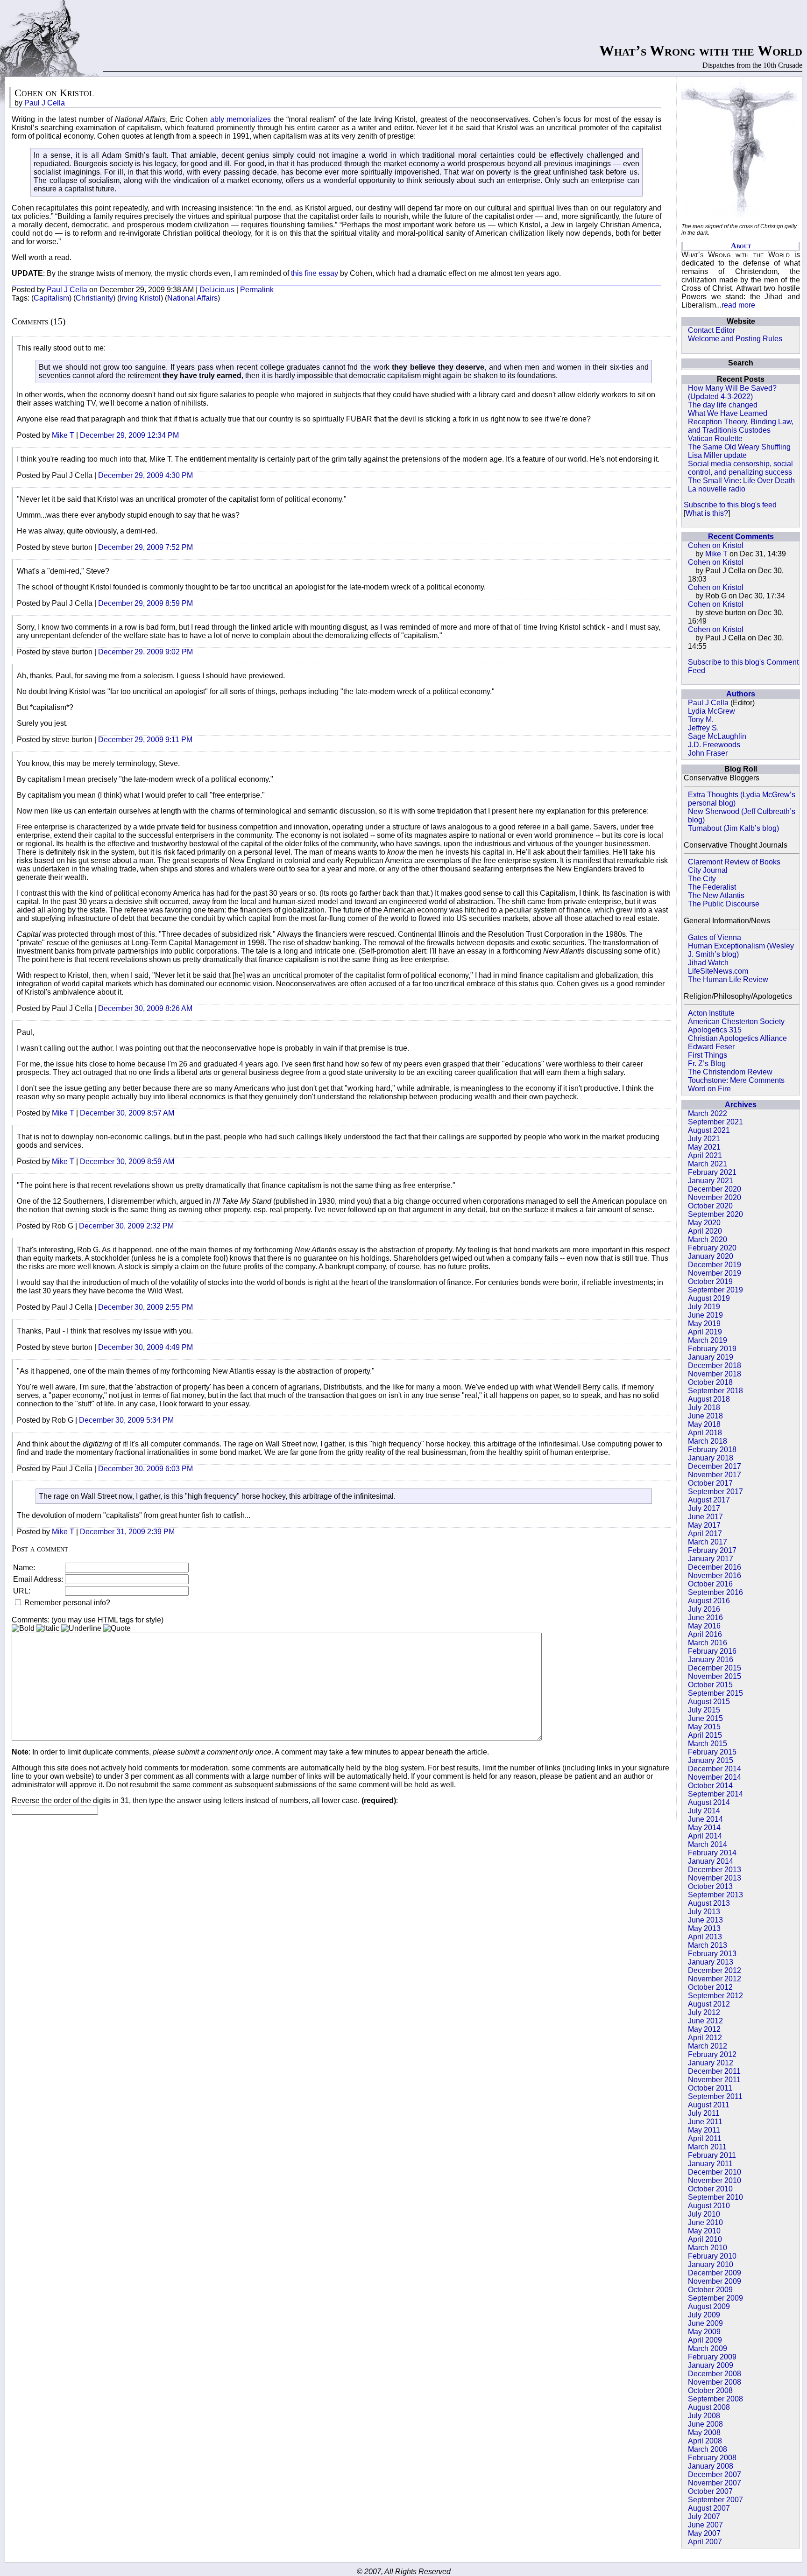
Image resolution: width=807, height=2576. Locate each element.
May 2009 (704, 2332)
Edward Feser (711, 1047)
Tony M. (701, 719)
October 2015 (710, 1685)
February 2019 (712, 1349)
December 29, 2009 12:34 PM (129, 435)
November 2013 (715, 1878)
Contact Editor (711, 330)
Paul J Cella (708, 703)
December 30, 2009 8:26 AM (145, 1008)
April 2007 (705, 2542)
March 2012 (708, 2046)
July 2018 (704, 1407)
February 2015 (712, 1752)
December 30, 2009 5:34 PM (126, 1420)
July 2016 (704, 1609)
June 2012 (705, 2021)
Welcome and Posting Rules (735, 339)
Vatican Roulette (715, 439)
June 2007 (705, 2525)
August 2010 (709, 2206)
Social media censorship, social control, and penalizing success (740, 468)
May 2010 (704, 2231)
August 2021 (709, 1130)
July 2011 (704, 2113)
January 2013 (711, 1962)
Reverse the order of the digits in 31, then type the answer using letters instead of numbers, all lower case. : (205, 1800)
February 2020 (712, 1248)
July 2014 (704, 1811)
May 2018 (704, 1424)
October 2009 (710, 2290)
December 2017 (715, 1466)
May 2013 (704, 1928)
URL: (22, 1591)
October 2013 (710, 1886)
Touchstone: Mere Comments (736, 1080)
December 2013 (715, 1870)
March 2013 (708, 1945)
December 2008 (715, 2374)
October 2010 (710, 2189)
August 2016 (709, 1601)
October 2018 (710, 1382)
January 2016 (711, 1660)
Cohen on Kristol (716, 545)
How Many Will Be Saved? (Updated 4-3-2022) (732, 392)
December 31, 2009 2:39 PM (127, 1532)
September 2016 (715, 1592)
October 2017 (710, 1483)
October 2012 (710, 1987)
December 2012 (715, 1970)
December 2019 (715, 1265)
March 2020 (708, 1239)
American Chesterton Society (736, 1021)
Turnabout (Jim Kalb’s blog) (733, 828)
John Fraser (708, 753)
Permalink (257, 290)
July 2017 (704, 1508)
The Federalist (712, 887)
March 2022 (708, 1113)
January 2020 (711, 1256)
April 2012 (705, 2038)
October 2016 (710, 1584)
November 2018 (715, 1374)
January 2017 (711, 1559)
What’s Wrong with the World (701, 50)
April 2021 (705, 1155)
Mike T (716, 554)
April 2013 (705, 1937)
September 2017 (715, 1492)
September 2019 (715, 1290)
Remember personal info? (66, 1603)
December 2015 (715, 1668)
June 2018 (705, 1416)
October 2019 (710, 1281)
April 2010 (705, 2239)
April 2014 (705, 1836)
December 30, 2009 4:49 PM (145, 1347)
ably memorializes (241, 119)
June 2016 (705, 1618)
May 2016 (704, 1626)
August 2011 (709, 2105)
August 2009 (709, 2306)
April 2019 (705, 1332)
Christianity (94, 298)
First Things (708, 1055)
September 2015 (715, 1693)
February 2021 (712, 1172)
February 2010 (712, 2256)
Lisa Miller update (717, 455)
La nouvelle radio (717, 489)
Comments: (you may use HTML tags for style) (88, 1620)
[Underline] (81, 1628)
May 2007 (704, 2533)
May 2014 (704, 1828)
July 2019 (704, 1307)
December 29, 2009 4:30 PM (145, 475)
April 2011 (705, 2138)
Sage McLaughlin (717, 736)
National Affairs (192, 298)
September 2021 (715, 1122)
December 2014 (715, 1769)
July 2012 (704, 2012)
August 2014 (709, 1802)
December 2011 (714, 2071)
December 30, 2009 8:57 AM (127, 1113)
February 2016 (712, 1651)
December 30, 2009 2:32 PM (126, 1226)
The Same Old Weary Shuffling (739, 447)
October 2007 (710, 2491)
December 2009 (715, 2273)
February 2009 (712, 2357)
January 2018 (711, 1458)
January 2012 (711, 2063)
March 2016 (708, 1643)
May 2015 (704, 1727)
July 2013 (704, 1912)
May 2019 (704, 1323)
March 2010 (708, 2248)
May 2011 (704, 2130)
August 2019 (709, 1298)
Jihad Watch (708, 963)
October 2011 (710, 2088)
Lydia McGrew (711, 711)
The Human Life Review (728, 979)
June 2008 (705, 2424)
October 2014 (710, 1786)
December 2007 (715, 2474)
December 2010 (715, 2172)
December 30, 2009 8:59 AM (127, 1162)
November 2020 (715, 1197)
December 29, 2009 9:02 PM (145, 652)
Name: (24, 1568)
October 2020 (710, 1206)
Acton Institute (711, 1013)
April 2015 (705, 1735)
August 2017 (709, 1500)
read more (738, 305)
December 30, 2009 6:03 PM (145, 1469)
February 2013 (712, 1954)
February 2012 (712, 2054)
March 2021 (708, 1164)
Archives (741, 1105)
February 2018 (712, 1449)
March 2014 (708, 1844)
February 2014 (712, 1853)
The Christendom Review (730, 1072)
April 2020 (705, 1231)
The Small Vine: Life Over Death (741, 481)
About (741, 246)
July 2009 (704, 2315)
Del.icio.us (217, 290)
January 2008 (711, 2466)
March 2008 (708, 2449)
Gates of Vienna (715, 937)
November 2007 (715, 2483)
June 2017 (705, 1517)
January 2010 (711, 2264)
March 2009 (708, 2348)
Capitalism (51, 298)
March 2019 (708, 1340)
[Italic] (48, 1628)
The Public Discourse (724, 904)
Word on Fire (709, 1089)
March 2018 (708, 1441)
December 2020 (715, 1189)
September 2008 (715, 2399)
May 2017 (704, 1525)
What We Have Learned (728, 413)
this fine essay (315, 273)
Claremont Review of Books (734, 862)
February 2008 (712, 2458)
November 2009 (715, 2281)
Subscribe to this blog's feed (730, 505)
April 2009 (705, 2340)
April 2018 (705, 1433)
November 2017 (715, 1475)
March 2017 (708, 1542)
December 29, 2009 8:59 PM (145, 603)
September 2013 (715, 1895)
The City (702, 879)
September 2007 (715, 2500)
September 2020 (715, 1214)
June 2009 (705, 2323)
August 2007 (709, 2508)
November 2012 (715, 1979)
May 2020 (704, 1223)
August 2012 (709, 2004)
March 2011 (707, 2147)
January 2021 (711, 1181)
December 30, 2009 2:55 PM (145, 1307)
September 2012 (715, 1996)
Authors (741, 694)
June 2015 (705, 1718)
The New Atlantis (716, 895)
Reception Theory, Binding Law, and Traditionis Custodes (741, 426)
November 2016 (715, 1576)
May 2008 (704, 2432)
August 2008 (709, 2407)
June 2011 (705, 2122)
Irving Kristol (140, 298)
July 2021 (704, 1139)
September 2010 (715, 2197)
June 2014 (705, 1819)
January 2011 (710, 2164)
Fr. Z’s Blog (707, 1063)
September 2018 (715, 1391)
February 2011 (712, 2155)
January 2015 (711, 1760)
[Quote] (117, 1628)
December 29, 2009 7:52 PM (145, 547)
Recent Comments (741, 537)
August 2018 (709, 1399)
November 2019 (715, 1273)
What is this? (707, 513)
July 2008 (704, 2416)
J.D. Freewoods (714, 745)
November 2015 (715, 1676)
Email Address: (38, 1579)
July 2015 (704, 1710)
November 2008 (715, 2382)
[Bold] (23, 1628)
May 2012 (704, 2029)
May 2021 (704, 1147)
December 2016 (715, 1567)
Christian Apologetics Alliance (737, 1038)
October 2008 (710, 2390)
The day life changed (723, 405)
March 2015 (708, 1744)
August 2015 (709, 1702)
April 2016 (705, 1634)
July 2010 (704, 2214)
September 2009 (715, 2298)
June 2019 (705, 1315)
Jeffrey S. (703, 728)
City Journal (708, 870)
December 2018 (715, 1365)
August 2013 (709, 1903)
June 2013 (705, 1920)
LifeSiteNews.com (718, 971)
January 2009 (711, 2365)
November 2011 (714, 2080)
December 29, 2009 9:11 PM (145, 740)
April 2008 (705, 2441)
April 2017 (705, 1534)
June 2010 (705, 2222)
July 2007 (704, 2516)
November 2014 (715, 1777)
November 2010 (715, 2180)
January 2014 (711, 1861)
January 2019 (711, 1357)
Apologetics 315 (715, 1030)
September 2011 (715, 2096)
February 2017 (712, 1550)
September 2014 (715, 1794)
